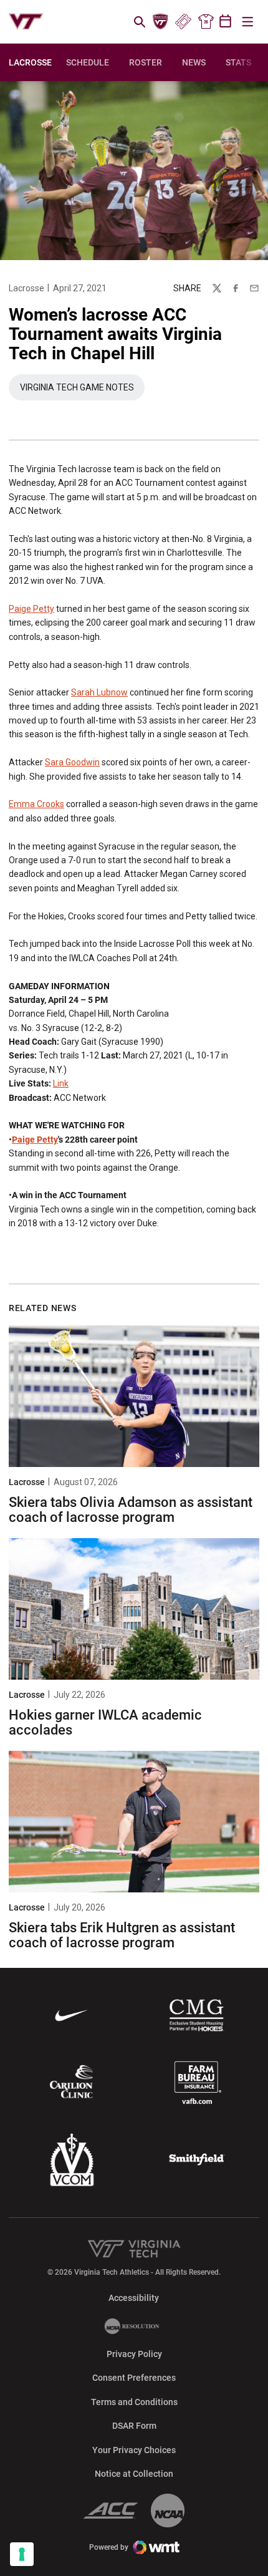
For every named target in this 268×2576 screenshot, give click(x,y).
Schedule (88, 62)
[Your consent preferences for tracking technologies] (22, 2554)
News (194, 62)
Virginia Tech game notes (82, 390)
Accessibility (134, 2298)
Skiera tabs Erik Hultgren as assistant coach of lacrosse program (122, 1935)
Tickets (183, 22)
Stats (238, 62)
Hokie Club (161, 22)
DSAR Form (134, 2426)
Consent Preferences (134, 2378)
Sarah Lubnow (99, 692)
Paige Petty (31, 609)
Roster (146, 62)
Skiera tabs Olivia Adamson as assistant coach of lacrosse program (131, 1510)
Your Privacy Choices (134, 2450)
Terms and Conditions (134, 2402)
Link (61, 1083)
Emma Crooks (36, 804)
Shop (206, 22)
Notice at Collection (134, 2474)
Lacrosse (26, 288)
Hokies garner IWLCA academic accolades (105, 1722)
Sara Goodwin (72, 762)
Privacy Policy (134, 2354)
